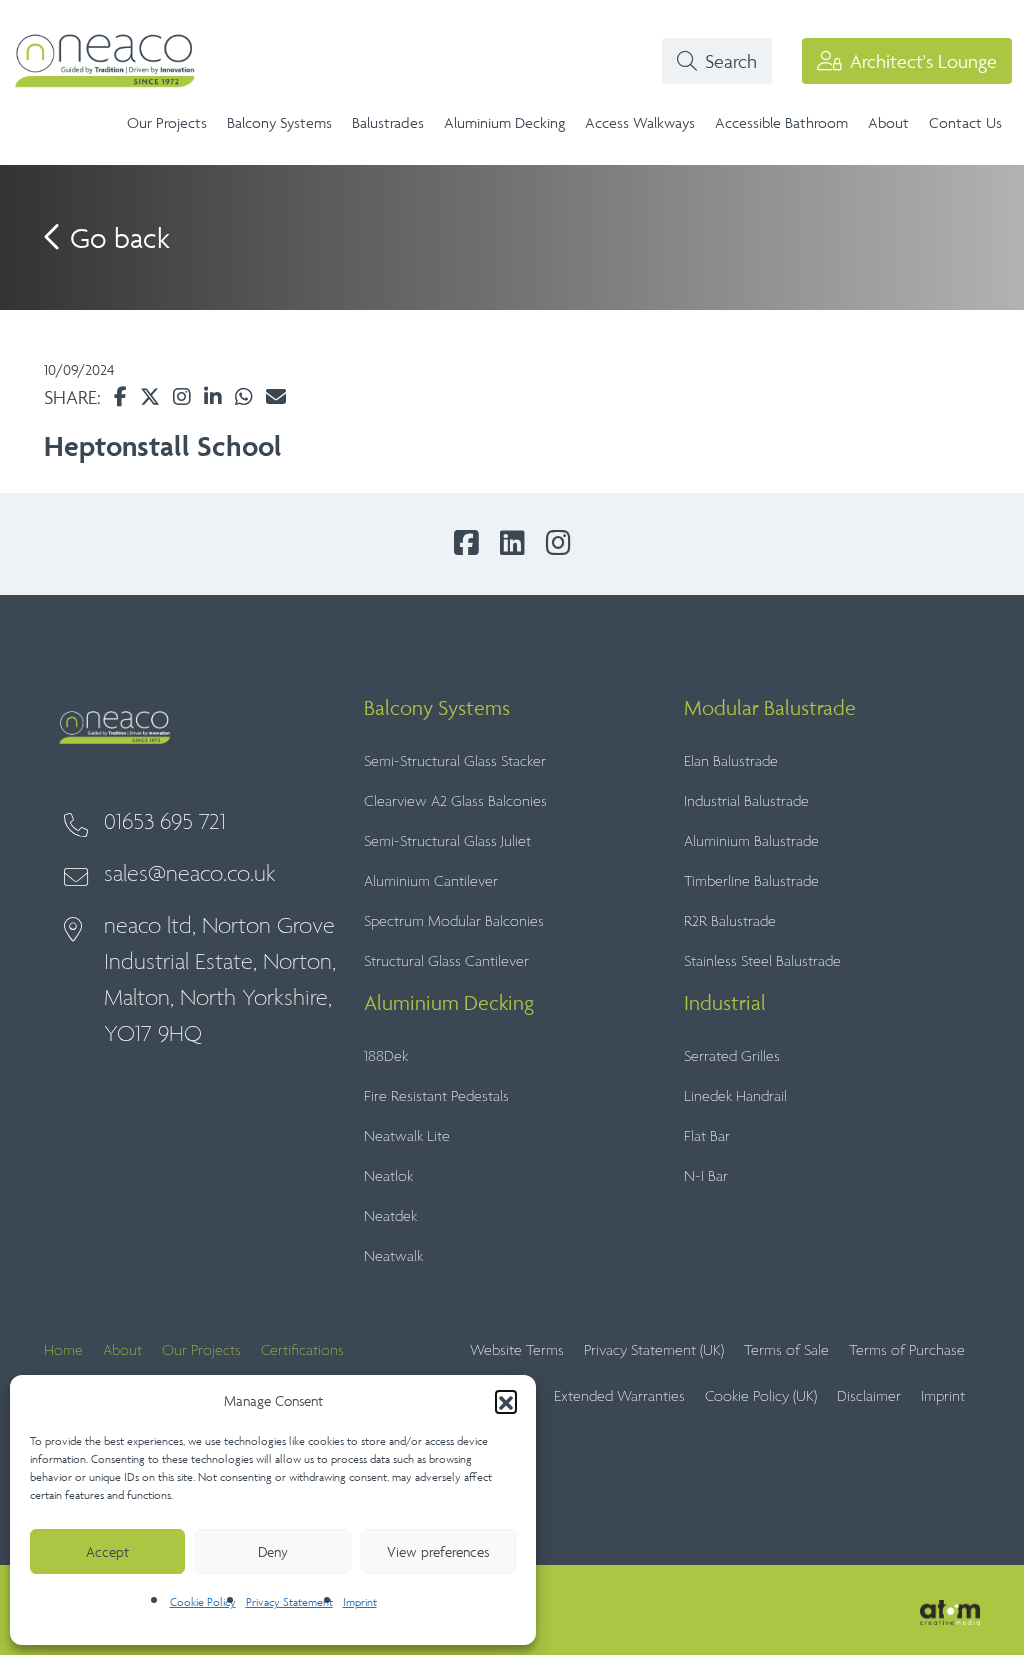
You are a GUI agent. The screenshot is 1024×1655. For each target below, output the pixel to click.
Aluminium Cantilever (431, 881)
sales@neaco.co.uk (190, 874)
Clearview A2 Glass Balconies (455, 801)
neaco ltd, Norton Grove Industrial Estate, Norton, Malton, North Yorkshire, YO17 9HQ (220, 980)
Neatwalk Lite (407, 1136)
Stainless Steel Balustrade (762, 961)
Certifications (302, 1350)
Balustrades (388, 122)
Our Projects (167, 122)
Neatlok (388, 1176)
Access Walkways (640, 122)
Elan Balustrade (731, 761)
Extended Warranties (619, 1396)
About (888, 122)
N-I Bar (706, 1176)
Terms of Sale (786, 1350)
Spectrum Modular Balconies (454, 921)
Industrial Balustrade (746, 801)
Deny (273, 1551)
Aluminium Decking (504, 122)
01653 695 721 (165, 822)
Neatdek (390, 1216)
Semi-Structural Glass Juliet (447, 841)
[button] (506, 1401)
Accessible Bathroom (781, 122)
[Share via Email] (276, 397)
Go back (116, 237)
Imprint (360, 1601)
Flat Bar (707, 1136)
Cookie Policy (203, 1601)
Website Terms (517, 1350)
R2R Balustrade (730, 921)
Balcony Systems (279, 122)
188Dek (386, 1056)
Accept (107, 1551)
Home (63, 1350)
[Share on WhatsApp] (244, 397)
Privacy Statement (289, 1601)
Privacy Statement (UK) (654, 1350)
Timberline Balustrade (751, 881)
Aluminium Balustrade (751, 841)
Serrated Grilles (732, 1056)
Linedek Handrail (735, 1096)
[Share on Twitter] (150, 397)
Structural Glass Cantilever (446, 961)
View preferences (438, 1551)
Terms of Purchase (907, 1350)
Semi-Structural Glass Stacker (455, 761)
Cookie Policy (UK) (761, 1396)
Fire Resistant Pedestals (436, 1096)
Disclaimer (869, 1396)
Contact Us (965, 122)
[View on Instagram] (182, 397)
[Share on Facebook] (120, 397)
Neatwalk (393, 1256)
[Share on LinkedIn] (213, 397)
